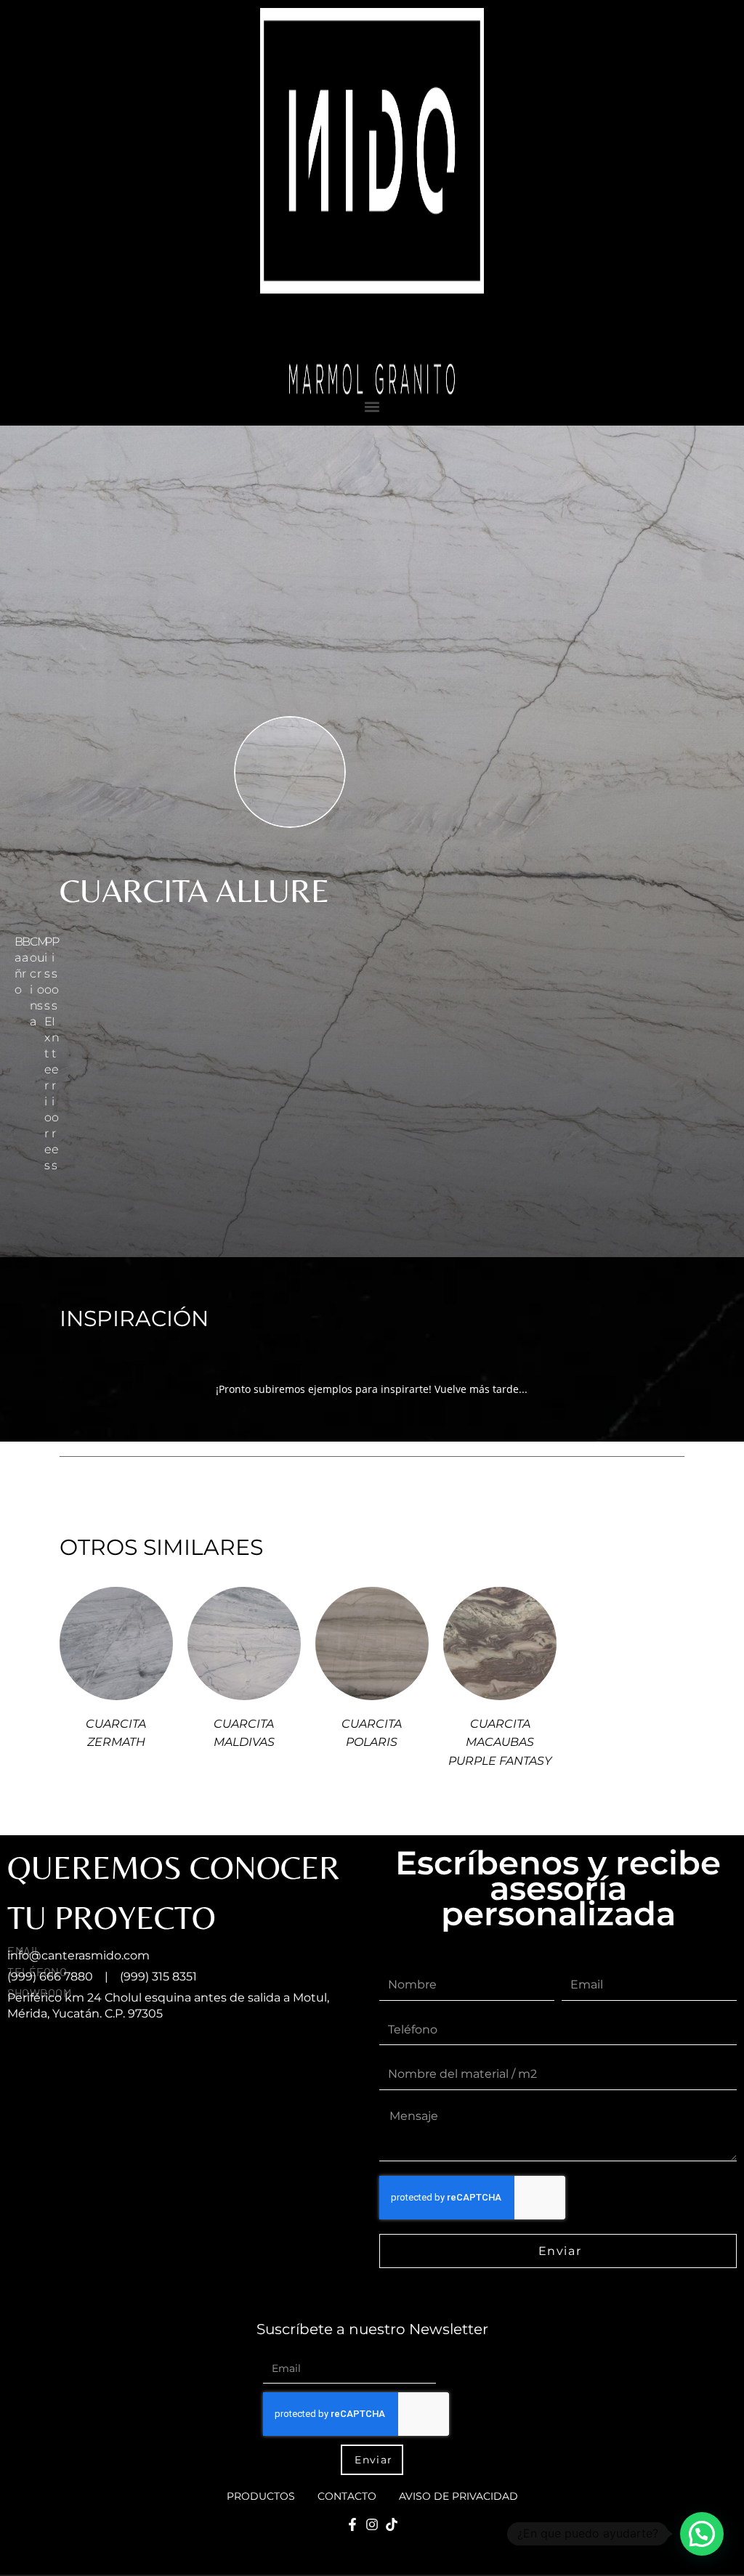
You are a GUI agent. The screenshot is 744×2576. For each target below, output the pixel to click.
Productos (261, 2496)
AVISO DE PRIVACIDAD (458, 2496)
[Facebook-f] (352, 2524)
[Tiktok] (392, 2524)
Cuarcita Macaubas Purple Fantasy (500, 1742)
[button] (372, 406)
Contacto (347, 2496)
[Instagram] (372, 2524)
